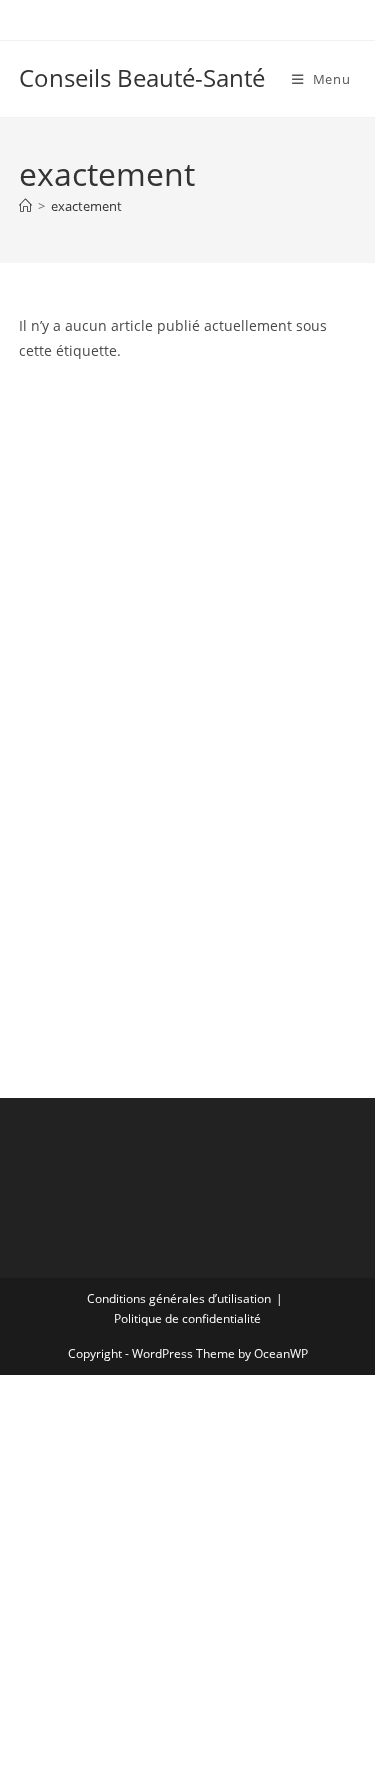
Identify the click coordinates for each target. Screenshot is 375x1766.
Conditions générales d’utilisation (179, 1298)
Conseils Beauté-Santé (142, 77)
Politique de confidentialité (187, 1318)
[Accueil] (25, 206)
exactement (86, 206)
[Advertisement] (187, 498)
